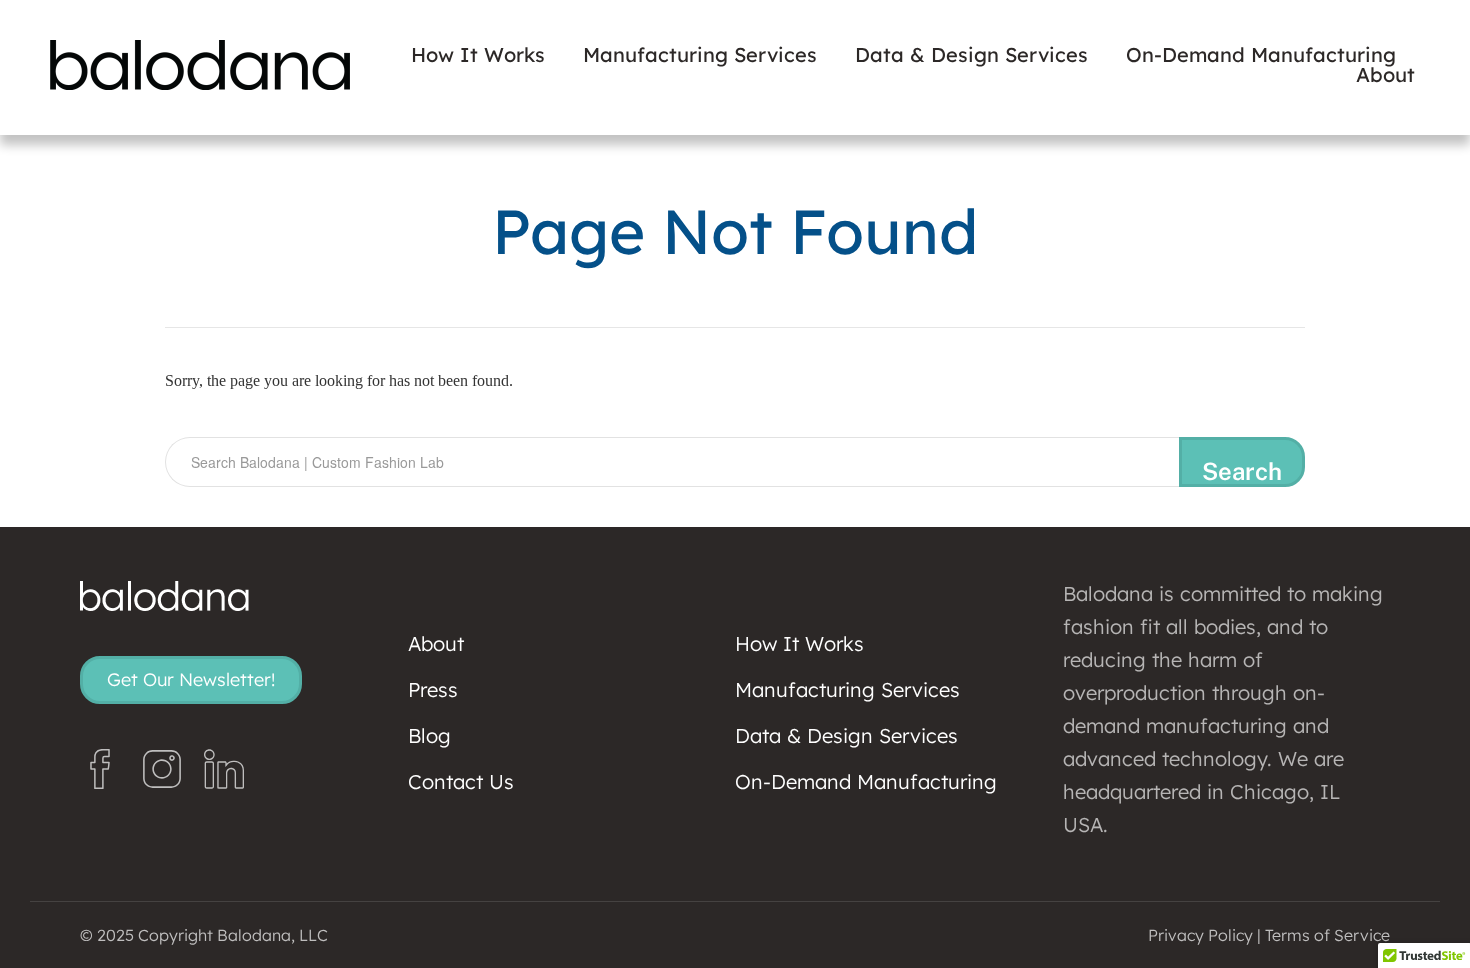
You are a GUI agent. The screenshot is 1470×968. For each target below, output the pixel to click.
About (1385, 75)
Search (1242, 471)
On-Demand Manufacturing (1261, 55)
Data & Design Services (971, 55)
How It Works (478, 55)
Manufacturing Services (700, 55)
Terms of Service (1327, 935)
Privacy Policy (1200, 935)
